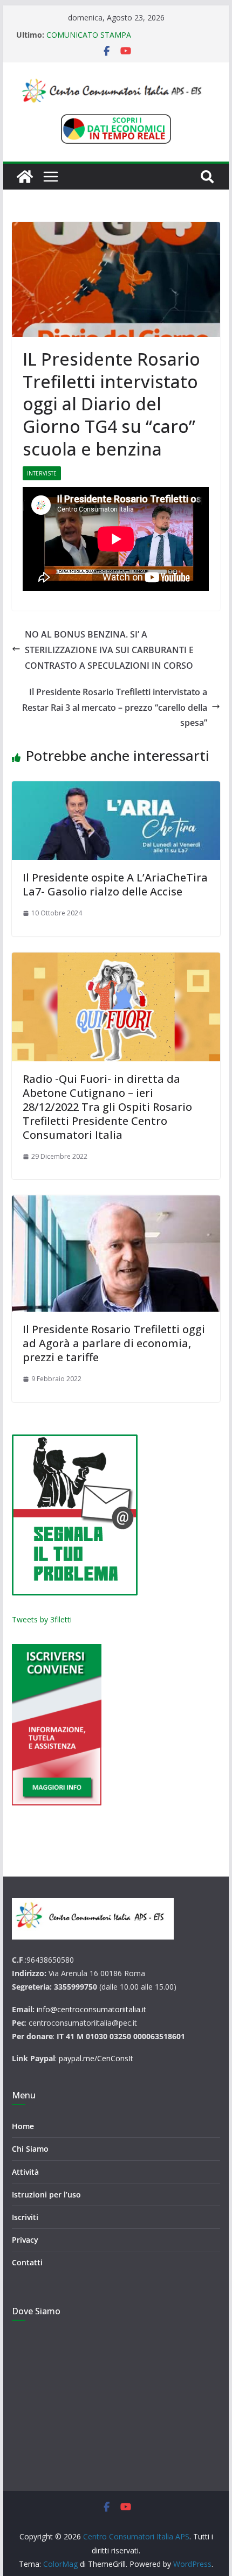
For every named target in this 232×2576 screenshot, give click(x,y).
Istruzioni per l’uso (46, 2194)
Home (23, 2126)
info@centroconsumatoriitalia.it (91, 2009)
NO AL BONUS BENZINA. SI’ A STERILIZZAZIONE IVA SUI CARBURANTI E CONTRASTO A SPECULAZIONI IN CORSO (109, 650)
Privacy (25, 2240)
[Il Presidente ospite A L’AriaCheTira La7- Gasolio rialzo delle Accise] (116, 821)
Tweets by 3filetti (42, 1619)
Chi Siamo (30, 2149)
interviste (42, 473)
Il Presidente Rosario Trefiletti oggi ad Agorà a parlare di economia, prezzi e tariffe (114, 1343)
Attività (25, 2172)
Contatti (27, 2262)
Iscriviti (25, 2217)
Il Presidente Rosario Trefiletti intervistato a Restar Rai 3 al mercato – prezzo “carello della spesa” (115, 708)
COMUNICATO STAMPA (89, 35)
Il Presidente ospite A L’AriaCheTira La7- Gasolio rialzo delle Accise (115, 884)
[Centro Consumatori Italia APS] (25, 177)
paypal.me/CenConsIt (96, 2058)
